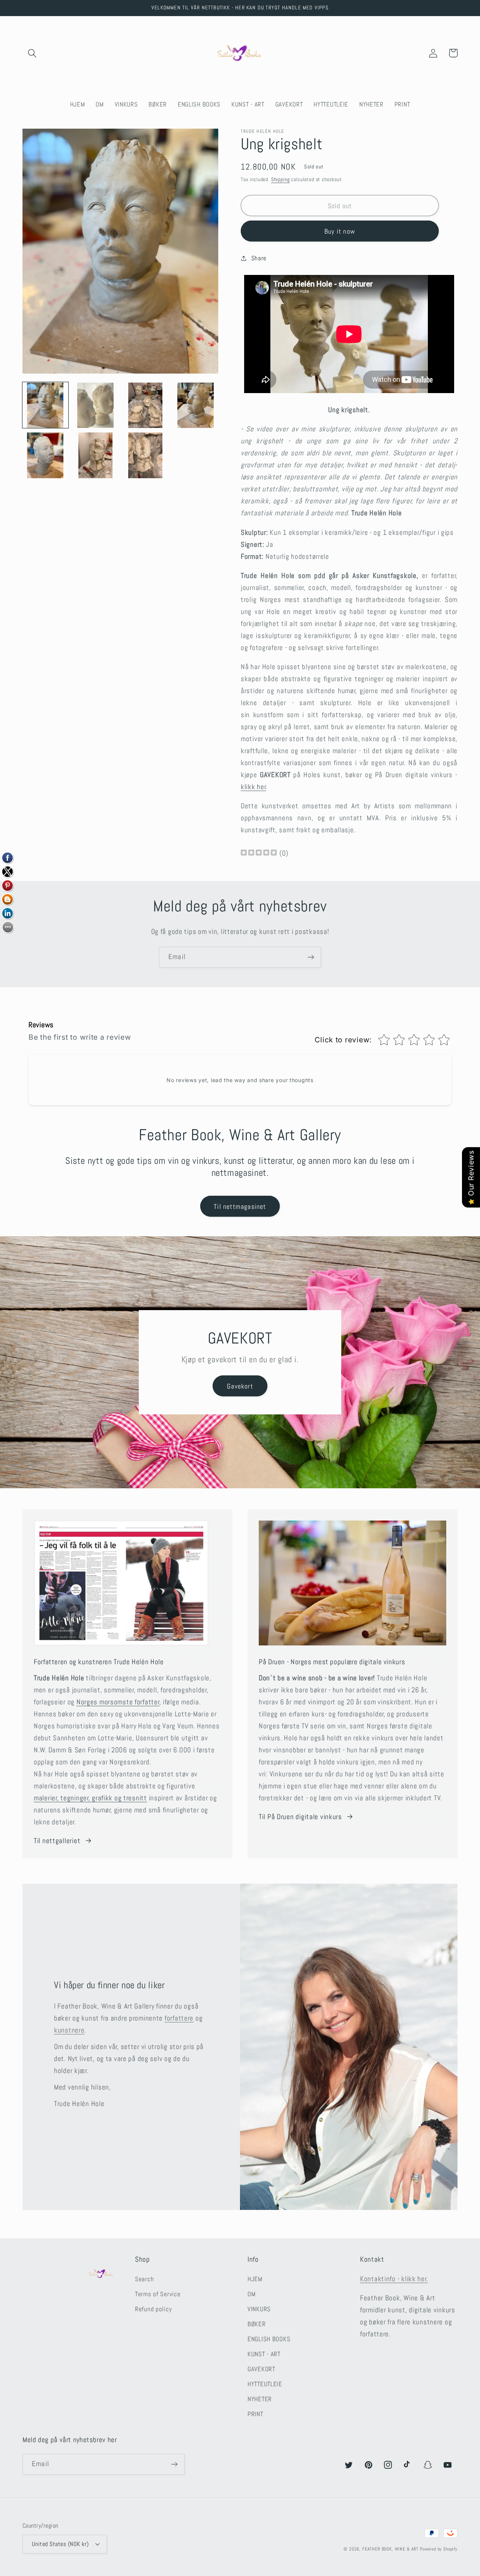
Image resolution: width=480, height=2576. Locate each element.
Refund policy (153, 2309)
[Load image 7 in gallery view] (145, 455)
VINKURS (259, 2309)
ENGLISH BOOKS (269, 2339)
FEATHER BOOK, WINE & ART (391, 2549)
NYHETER (260, 2399)
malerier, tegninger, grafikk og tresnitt (90, 1798)
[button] (32, 53)
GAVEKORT (261, 2369)
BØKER (257, 2324)
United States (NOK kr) (60, 2544)
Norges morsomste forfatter (118, 1702)
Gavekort (240, 1386)
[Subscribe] (311, 957)
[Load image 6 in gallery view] (96, 455)
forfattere (179, 2018)
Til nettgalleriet (57, 1841)
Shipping (280, 179)
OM (251, 2294)
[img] (259, 853)
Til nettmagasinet (240, 1206)
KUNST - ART (264, 2354)
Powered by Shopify (439, 2549)
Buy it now (340, 231)
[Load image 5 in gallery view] (45, 455)
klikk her (253, 787)
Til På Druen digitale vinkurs (300, 1817)
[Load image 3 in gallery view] (145, 405)
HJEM (255, 2279)
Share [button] (259, 258)
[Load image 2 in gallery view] (96, 405)
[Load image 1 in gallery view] (45, 405)
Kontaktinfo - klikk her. (394, 2279)
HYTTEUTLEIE (265, 2384)
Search (144, 2279)
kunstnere (69, 2030)
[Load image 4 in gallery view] (196, 405)
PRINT (255, 2414)
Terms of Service (158, 2294)
